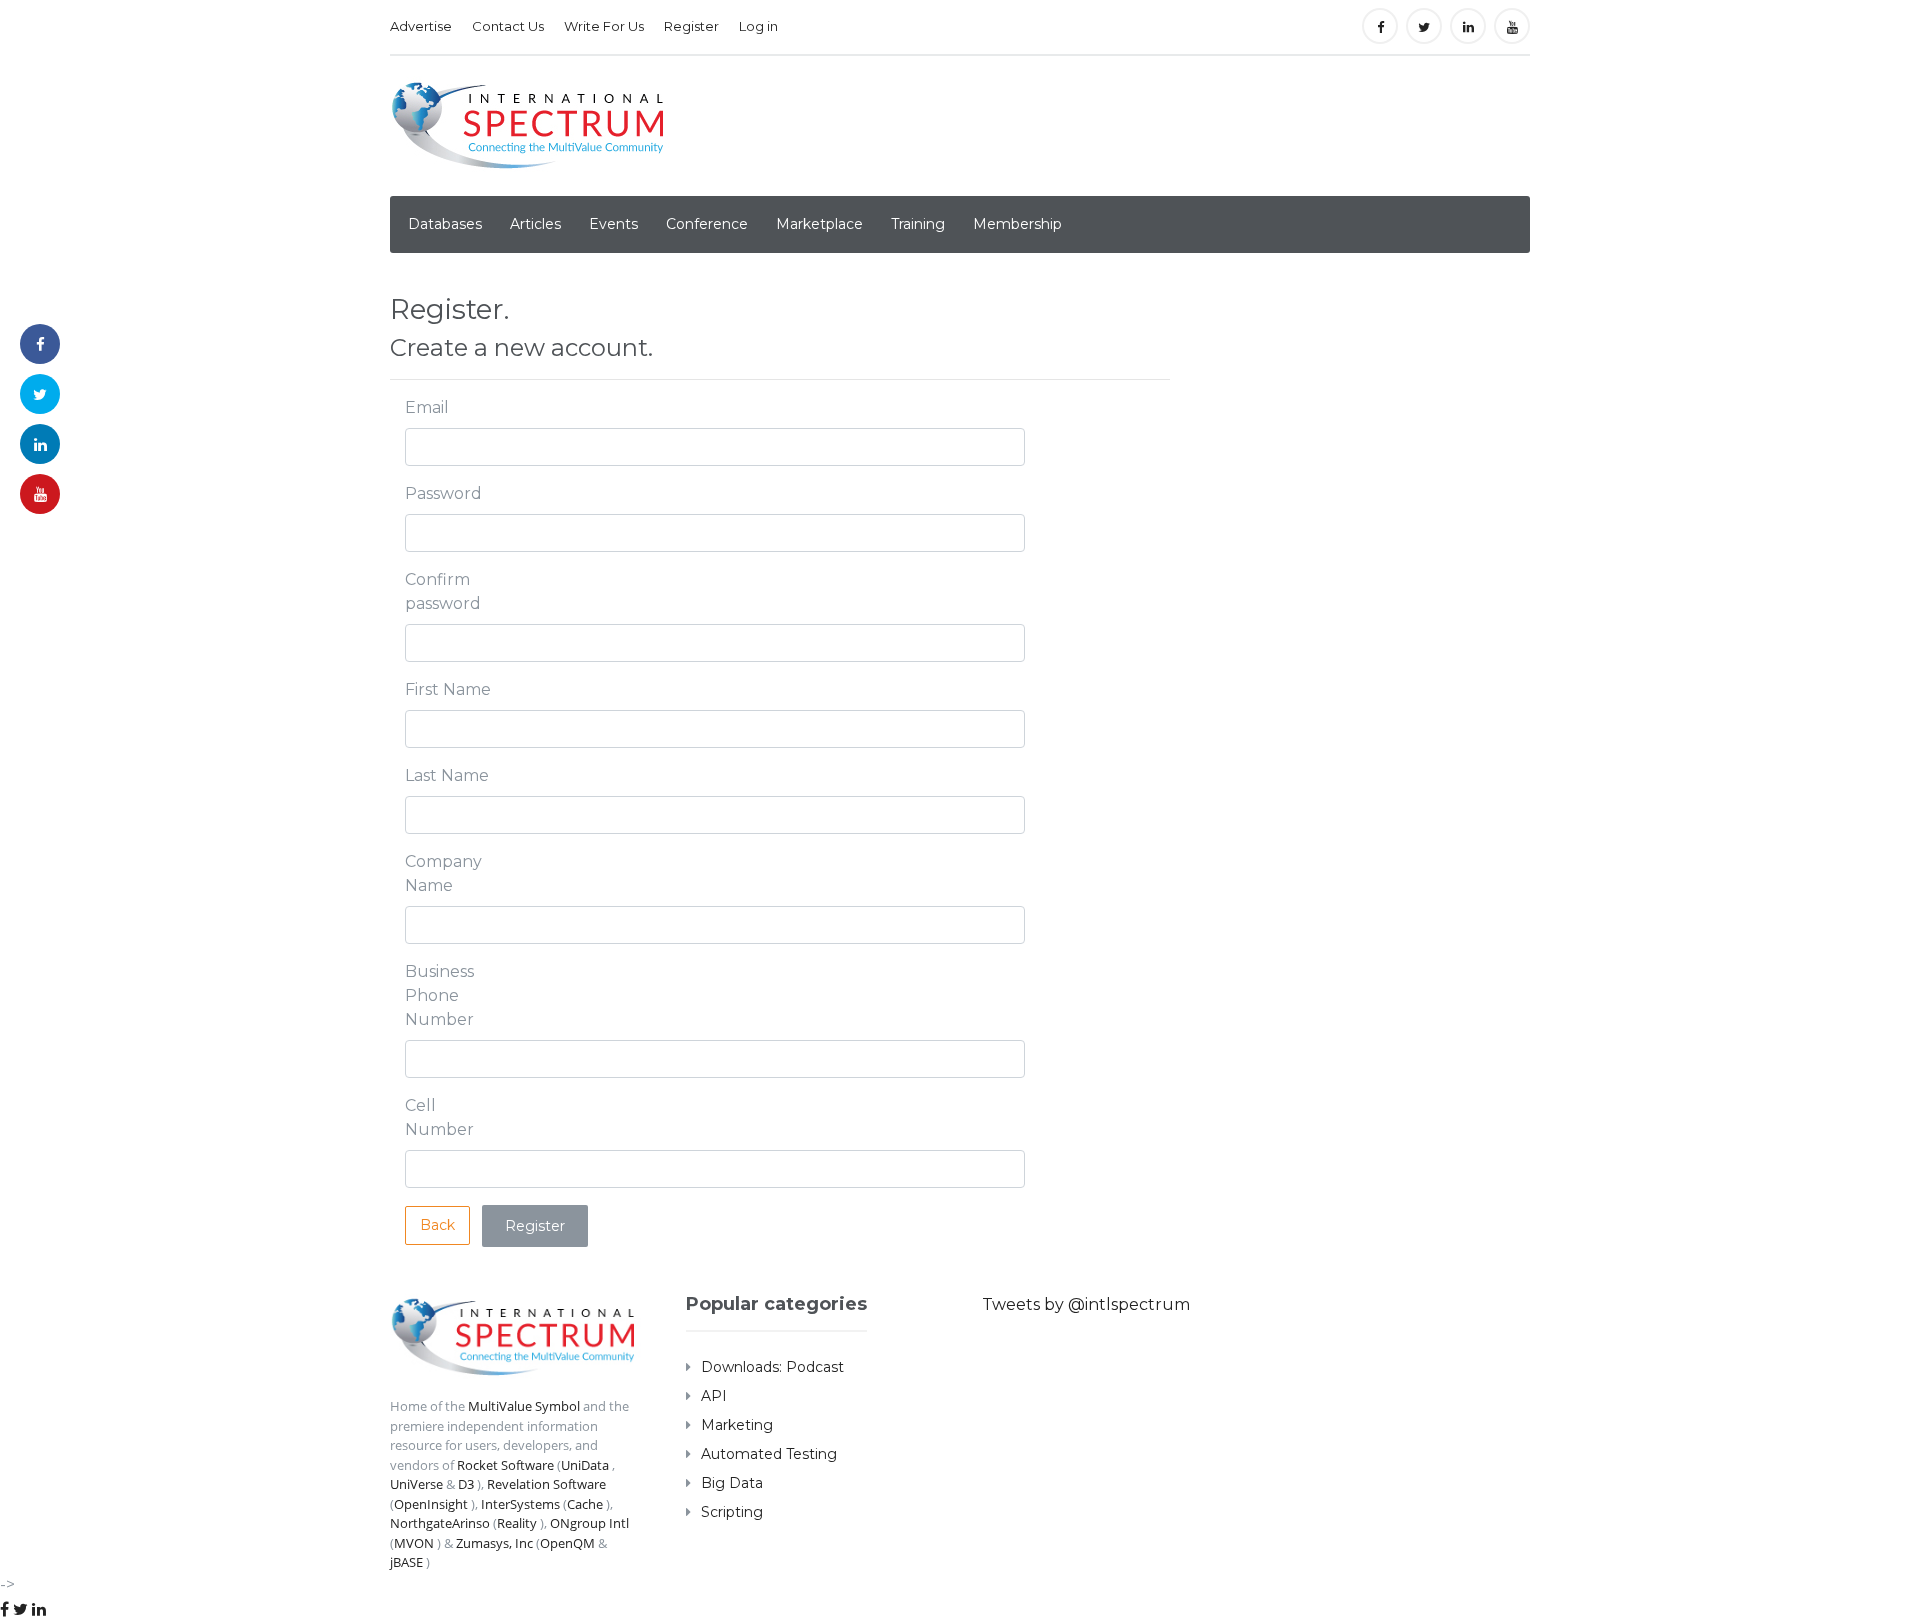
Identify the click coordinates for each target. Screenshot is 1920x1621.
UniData (585, 1465)
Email (427, 407)
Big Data (732, 1483)
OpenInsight (431, 1504)
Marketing (737, 1425)
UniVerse (416, 1484)
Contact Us (508, 26)
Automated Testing (769, 1454)
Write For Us (604, 26)
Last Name (447, 775)
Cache (585, 1504)
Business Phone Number (439, 995)
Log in (758, 26)
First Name (448, 689)
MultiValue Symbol (524, 1406)
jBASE (406, 1562)
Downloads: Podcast (772, 1367)
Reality (517, 1523)
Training (918, 224)
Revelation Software (546, 1484)
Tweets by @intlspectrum (1086, 1304)
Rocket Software (505, 1465)
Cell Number (439, 1117)
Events (613, 224)
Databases (445, 224)
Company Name (443, 873)
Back (437, 1225)
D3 (466, 1484)
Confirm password (443, 591)
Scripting (732, 1512)
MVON (414, 1543)
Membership (1017, 224)
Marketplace (819, 224)
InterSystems (520, 1504)
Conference (707, 224)
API (714, 1396)
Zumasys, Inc (494, 1543)
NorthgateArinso (440, 1523)
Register (691, 26)
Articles (535, 224)
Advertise (421, 26)
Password (443, 493)
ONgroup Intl (589, 1523)
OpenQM (567, 1543)
